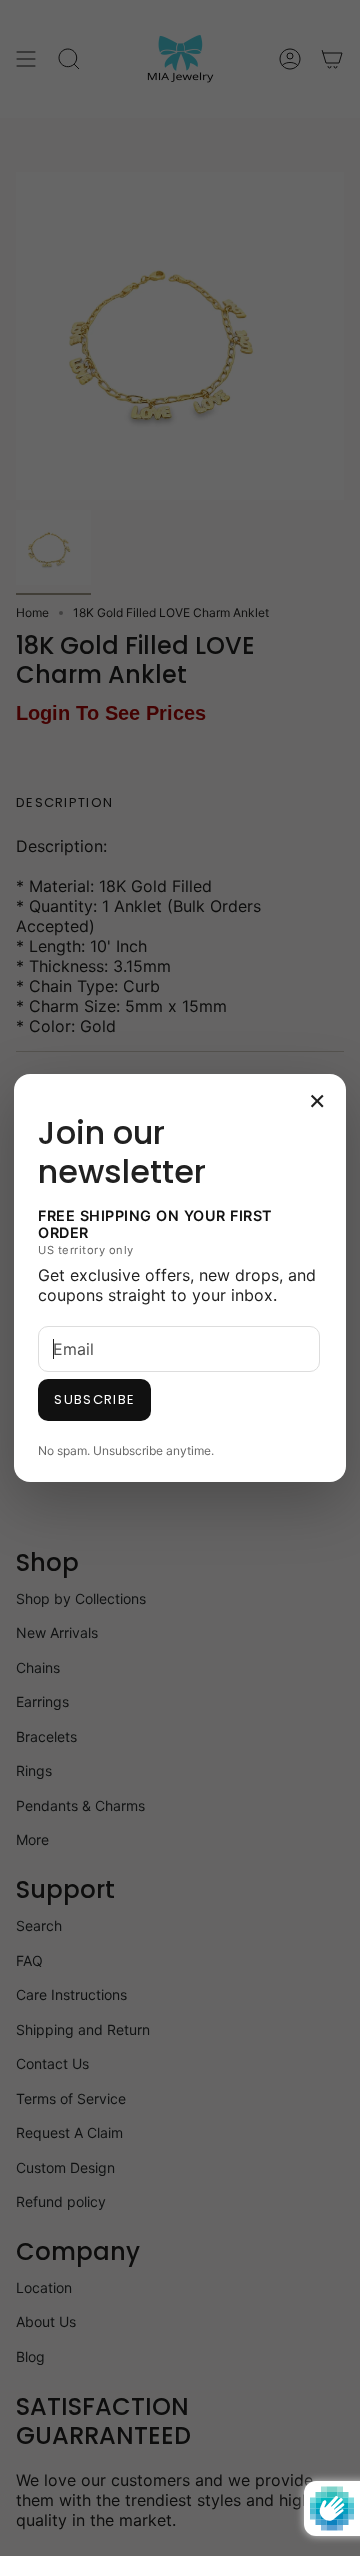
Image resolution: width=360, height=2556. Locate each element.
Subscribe (94, 1399)
